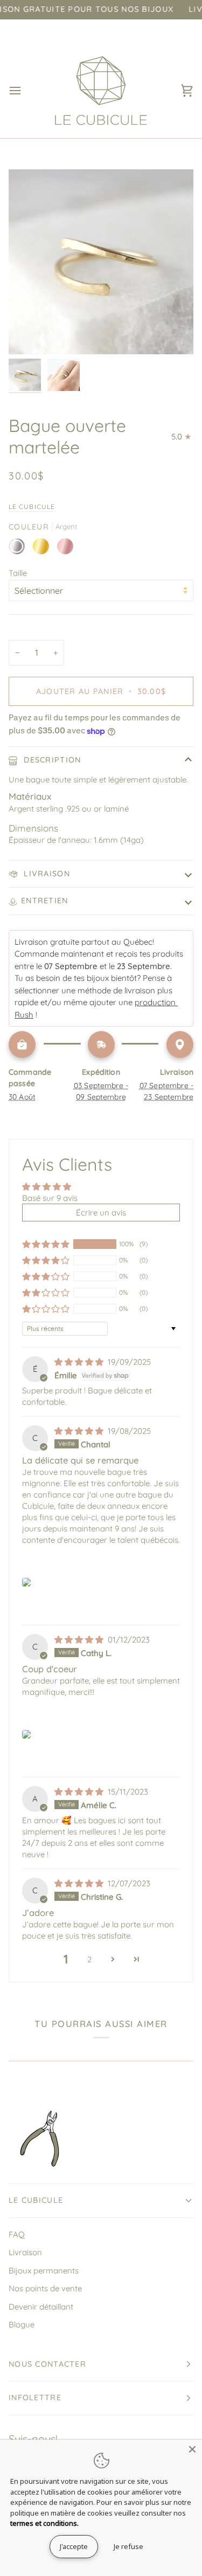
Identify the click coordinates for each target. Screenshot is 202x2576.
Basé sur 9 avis (50, 1198)
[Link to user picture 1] (26, 1582)
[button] (46, 1244)
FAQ (17, 2234)
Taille (18, 573)
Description (51, 760)
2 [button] (89, 1959)
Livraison (46, 874)
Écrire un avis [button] (101, 1213)
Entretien (45, 901)
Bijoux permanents (44, 2271)
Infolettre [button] (35, 2398)
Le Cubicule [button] (36, 2200)
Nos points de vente (45, 2288)
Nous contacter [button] (47, 2364)
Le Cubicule (32, 507)
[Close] (192, 2449)
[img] (80, 1362)
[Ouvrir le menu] (25, 90)
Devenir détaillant (41, 2307)
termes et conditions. (44, 2523)
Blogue (22, 2324)
